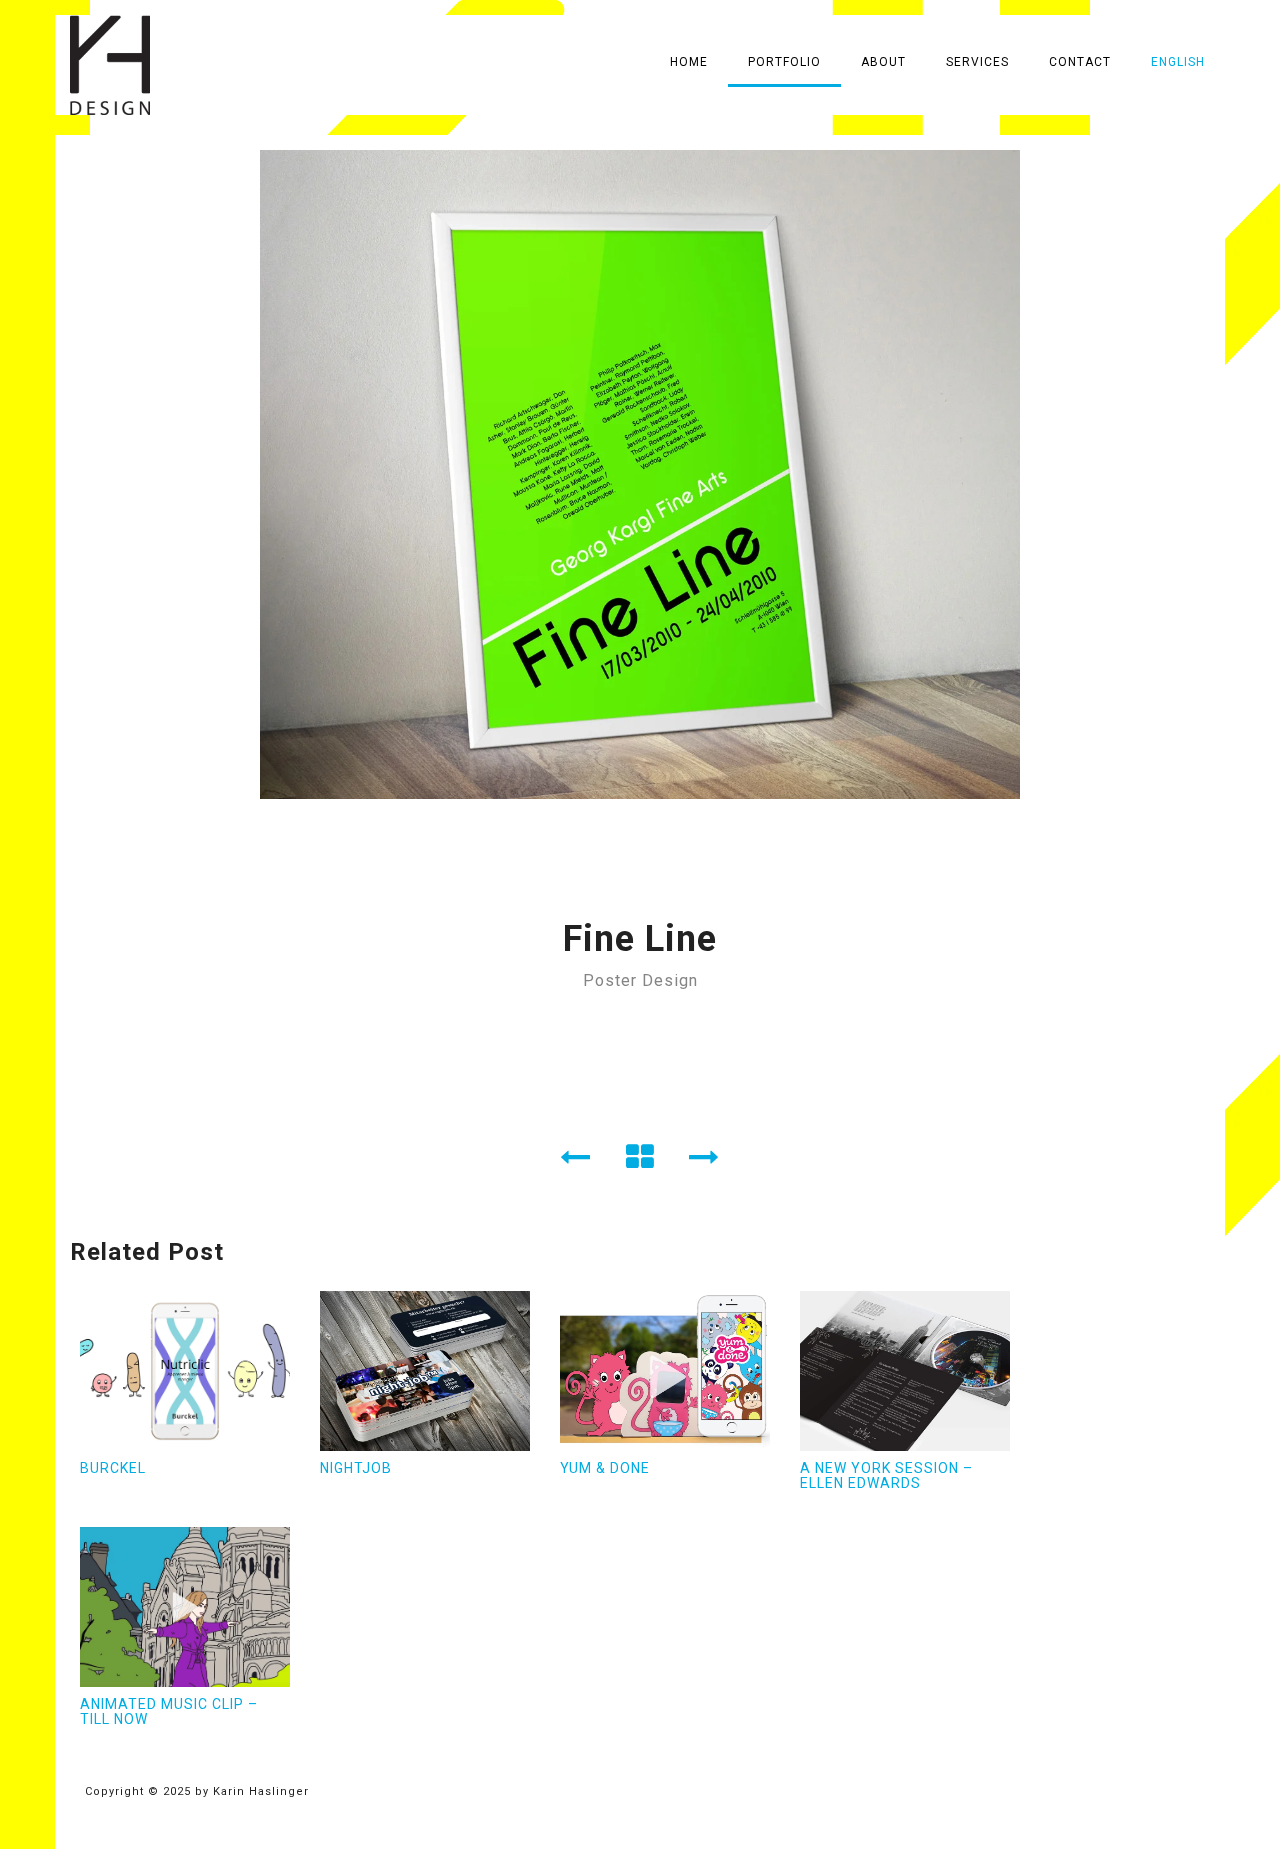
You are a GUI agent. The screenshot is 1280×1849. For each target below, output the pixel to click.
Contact (1080, 62)
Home (689, 62)
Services (977, 62)
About (883, 62)
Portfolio (784, 62)
